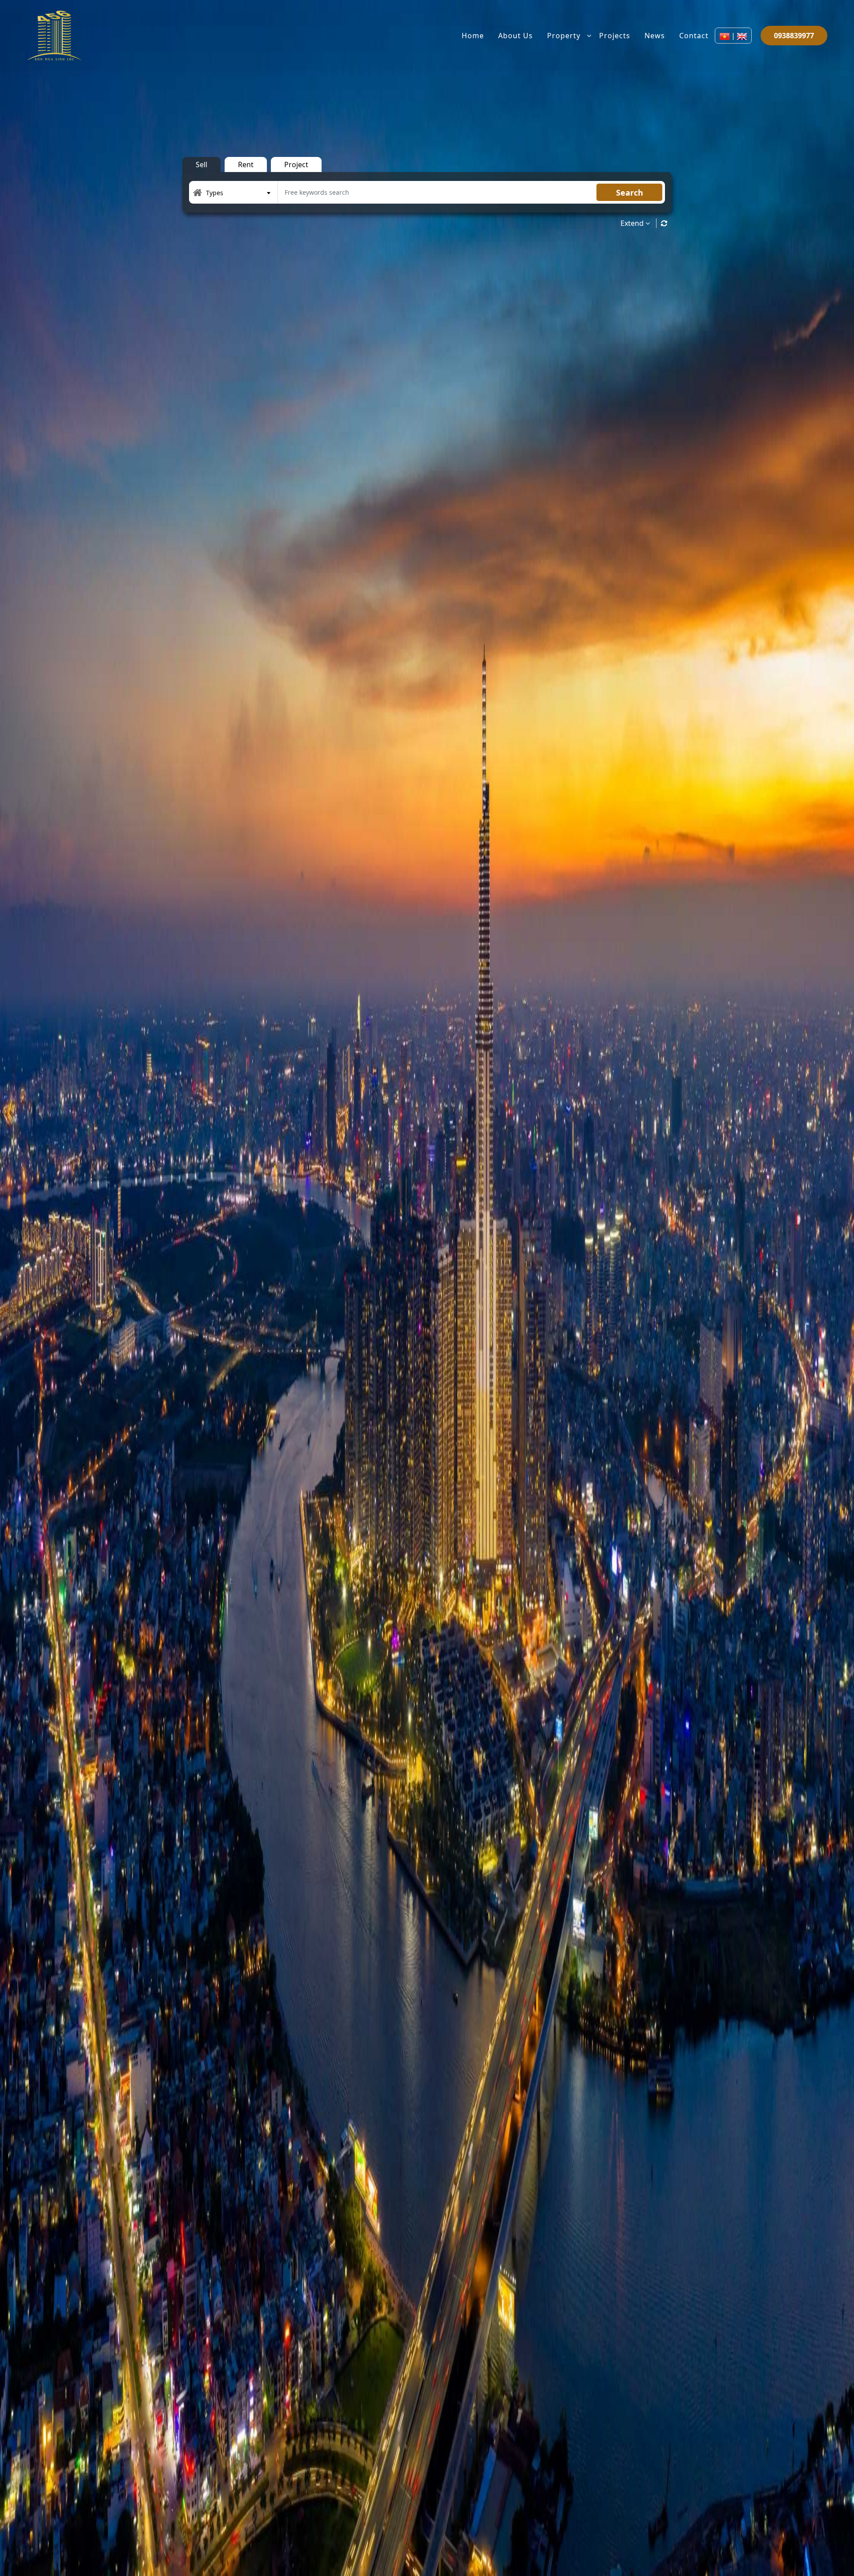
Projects (615, 36)
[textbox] (238, 193)
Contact (694, 36)
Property (564, 36)
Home (473, 36)
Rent (246, 165)
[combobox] (238, 193)
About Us (516, 36)
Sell (201, 165)
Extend (633, 223)
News (655, 36)
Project (296, 165)
